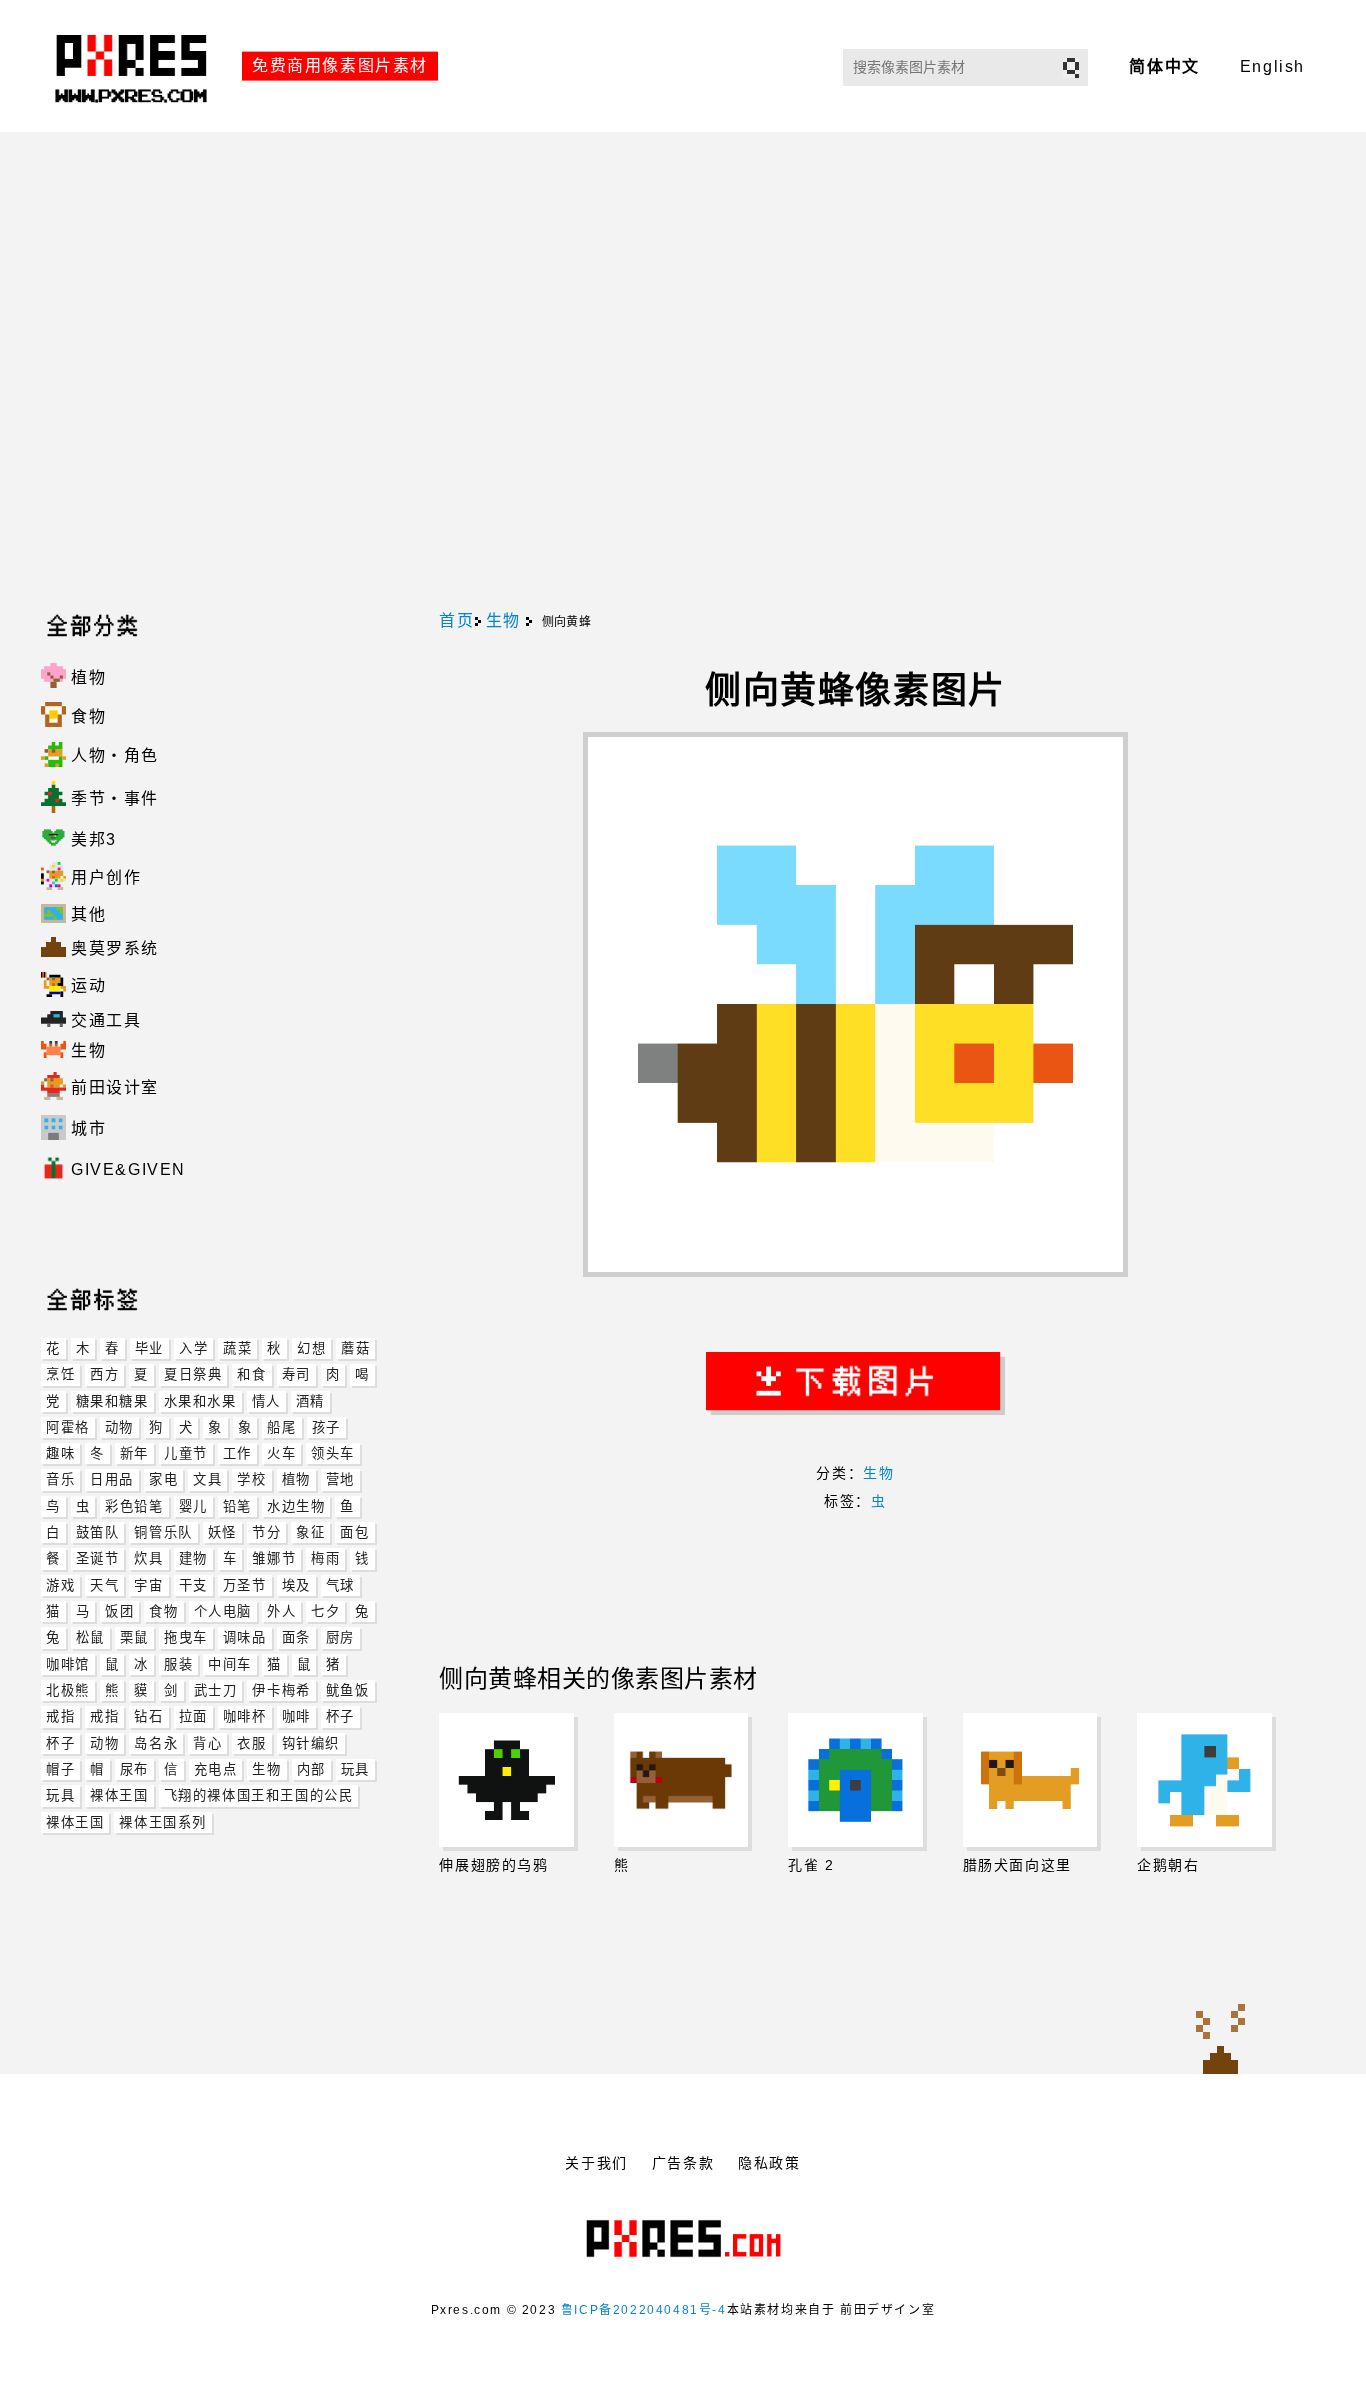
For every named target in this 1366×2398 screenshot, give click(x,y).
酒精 (310, 1401)
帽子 (60, 1769)
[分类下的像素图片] (56, 1206)
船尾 (281, 1427)
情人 (266, 1401)
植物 (296, 1479)
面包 (354, 1532)
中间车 (230, 1664)
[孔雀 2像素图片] (855, 1780)
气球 (340, 1585)
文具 (207, 1479)
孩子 (326, 1427)
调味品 (245, 1637)
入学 (193, 1348)
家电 (163, 1479)
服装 (178, 1664)
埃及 (296, 1585)
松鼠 (90, 1637)
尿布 (134, 1769)
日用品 (112, 1479)
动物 (119, 1427)
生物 (266, 1769)
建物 (193, 1558)
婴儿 (193, 1506)
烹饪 (60, 1374)
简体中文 (1164, 66)
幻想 (311, 1348)
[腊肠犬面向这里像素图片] (1030, 1780)
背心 (207, 1743)
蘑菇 (355, 1348)
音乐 (60, 1479)
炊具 (148, 1558)
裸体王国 (119, 1795)
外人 (281, 1611)
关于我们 (596, 2163)
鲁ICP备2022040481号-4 (644, 2310)
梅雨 (325, 1558)
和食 (251, 1374)
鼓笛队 (98, 1532)
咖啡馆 (68, 1664)
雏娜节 (274, 1558)
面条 (296, 1637)
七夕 (325, 1611)
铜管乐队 (163, 1532)
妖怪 (222, 1532)
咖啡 (296, 1716)
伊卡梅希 (281, 1690)
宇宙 (148, 1585)
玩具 (355, 1769)
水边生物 (296, 1506)
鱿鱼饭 (348, 1690)
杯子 (340, 1716)
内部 (311, 1769)
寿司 (296, 1374)
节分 (266, 1532)
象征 (310, 1532)
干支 (193, 1585)
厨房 (340, 1637)
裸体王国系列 (163, 1822)
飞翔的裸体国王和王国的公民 (259, 1795)
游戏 (60, 1585)
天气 (104, 1585)
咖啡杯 (245, 1716)
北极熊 (68, 1690)
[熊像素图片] (681, 1780)
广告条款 (683, 2163)
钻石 (148, 1716)
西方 (104, 1374)
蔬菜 (237, 1348)
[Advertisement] (683, 372)
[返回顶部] (1220, 2037)
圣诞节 (98, 1558)
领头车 (333, 1453)
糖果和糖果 (112, 1401)
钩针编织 (311, 1743)
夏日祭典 (193, 1374)
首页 (456, 620)
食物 (163, 1611)
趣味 (60, 1453)
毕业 (149, 1348)
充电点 (216, 1769)
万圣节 (245, 1585)
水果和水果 (200, 1401)
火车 (281, 1453)
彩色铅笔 (134, 1506)
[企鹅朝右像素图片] (1204, 1780)
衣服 (251, 1743)
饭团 (119, 1611)
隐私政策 (769, 2163)
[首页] (133, 123)
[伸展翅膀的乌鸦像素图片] (506, 1780)
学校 (251, 1479)
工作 (237, 1453)
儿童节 (186, 1453)
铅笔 (237, 1506)
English (1272, 66)
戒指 (60, 1716)
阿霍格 (68, 1427)
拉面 (193, 1716)
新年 (134, 1453)
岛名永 (156, 1743)
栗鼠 (134, 1637)
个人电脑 (223, 1611)
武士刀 (216, 1690)
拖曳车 (186, 1637)
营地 (340, 1479)
